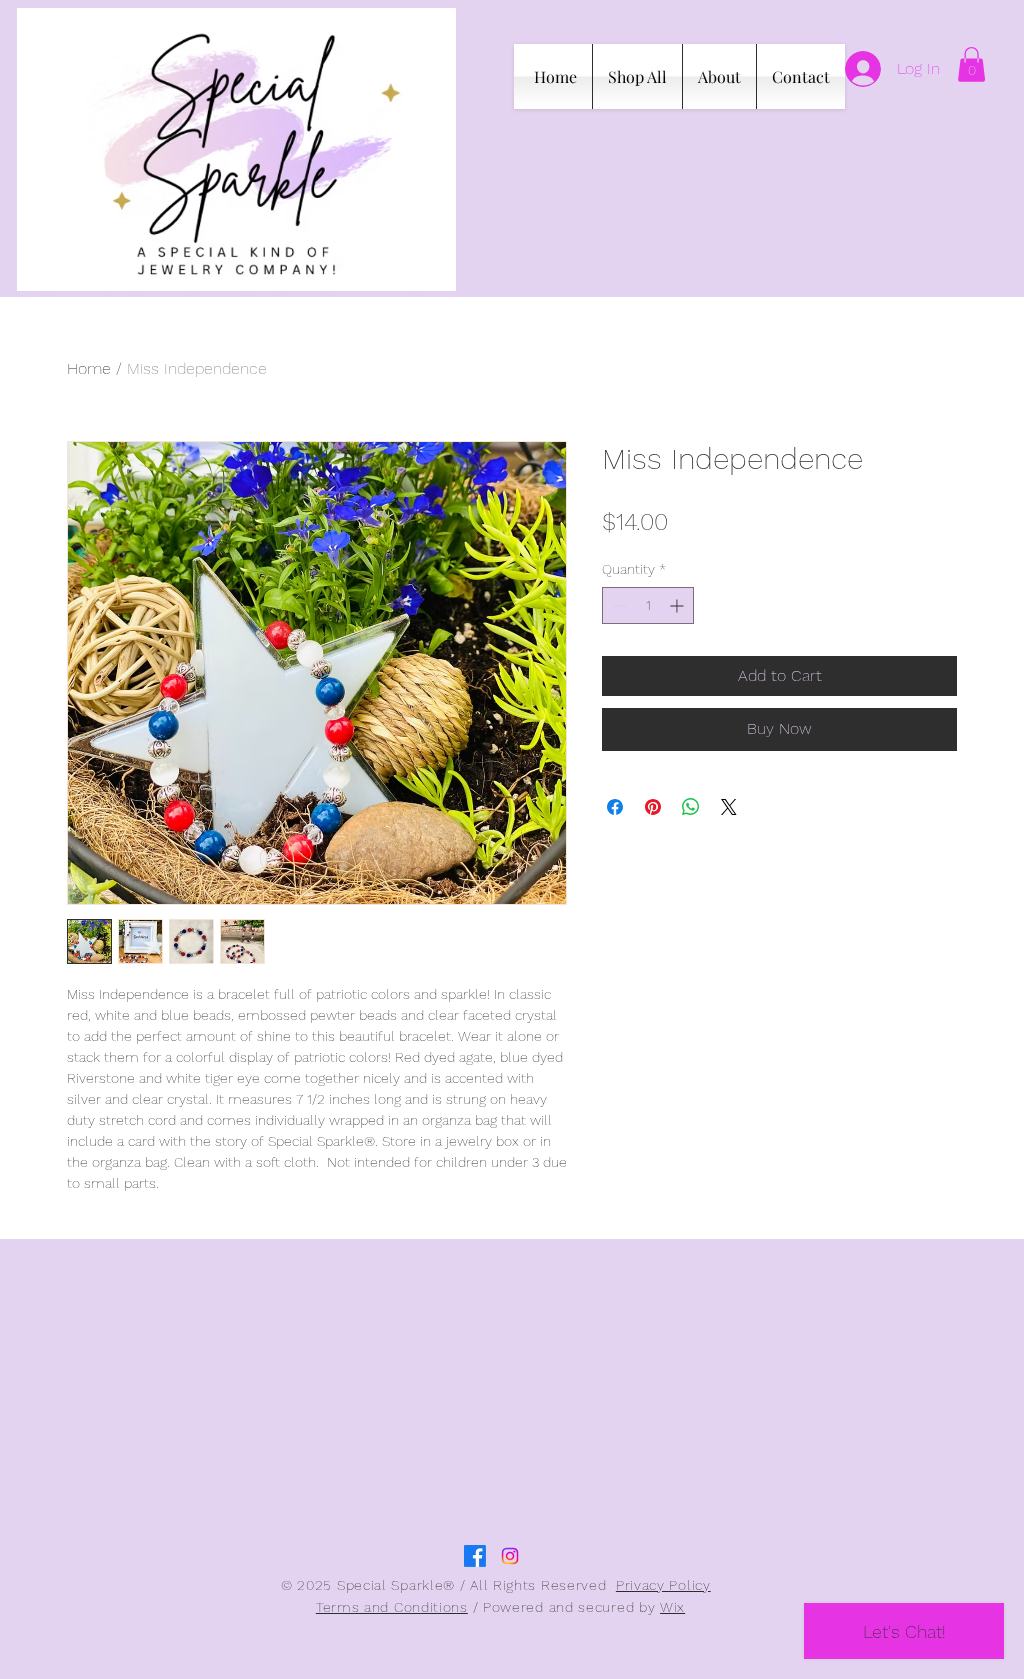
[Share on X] (729, 807)
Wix (672, 1607)
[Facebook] (475, 1556)
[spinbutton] (648, 605)
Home (89, 368)
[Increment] (678, 605)
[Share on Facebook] (615, 807)
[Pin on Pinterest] (653, 807)
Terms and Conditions (392, 1607)
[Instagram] (510, 1556)
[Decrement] (617, 605)
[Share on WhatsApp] (691, 807)
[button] (971, 64)
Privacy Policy (663, 1585)
